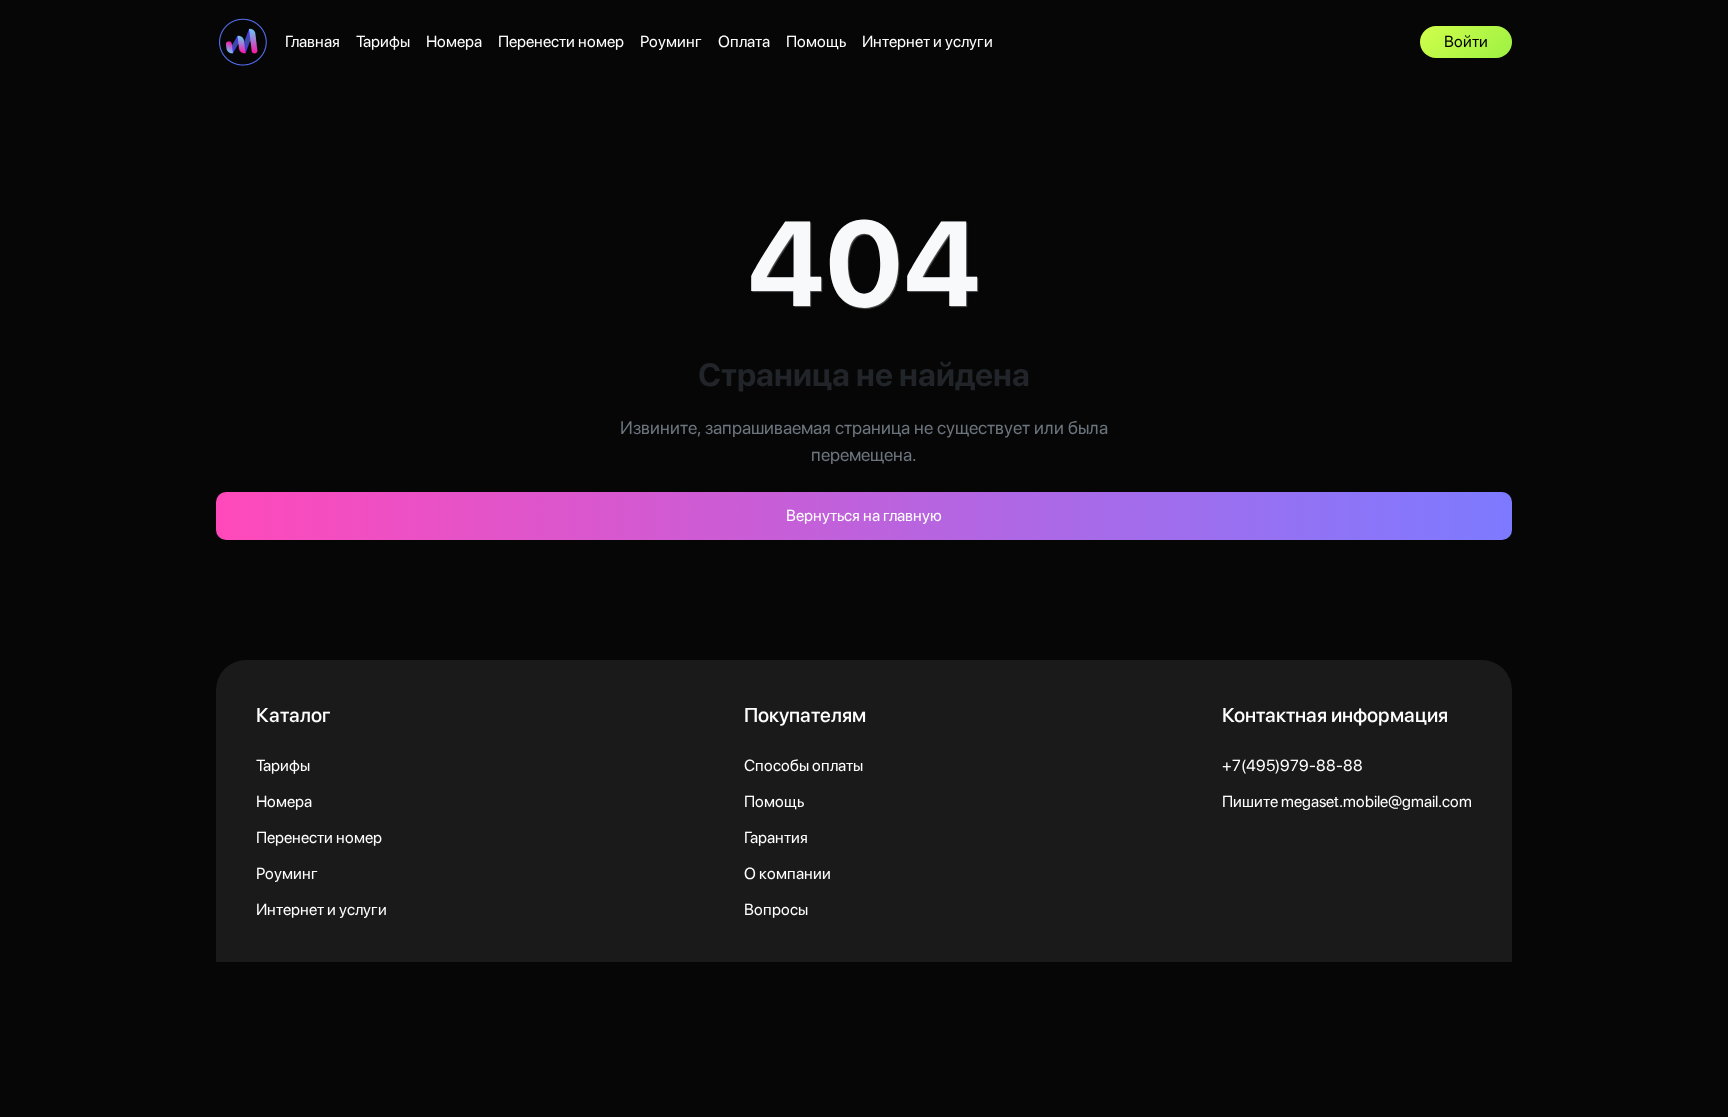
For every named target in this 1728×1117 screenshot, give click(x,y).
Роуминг (671, 41)
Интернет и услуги (927, 41)
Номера (454, 41)
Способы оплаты (803, 765)
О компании (787, 873)
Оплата (744, 41)
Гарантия (776, 837)
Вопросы (776, 909)
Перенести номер (561, 41)
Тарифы (383, 41)
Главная (312, 41)
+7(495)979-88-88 (1292, 765)
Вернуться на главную (864, 515)
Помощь (816, 41)
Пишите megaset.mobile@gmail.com (1347, 801)
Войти (1466, 41)
